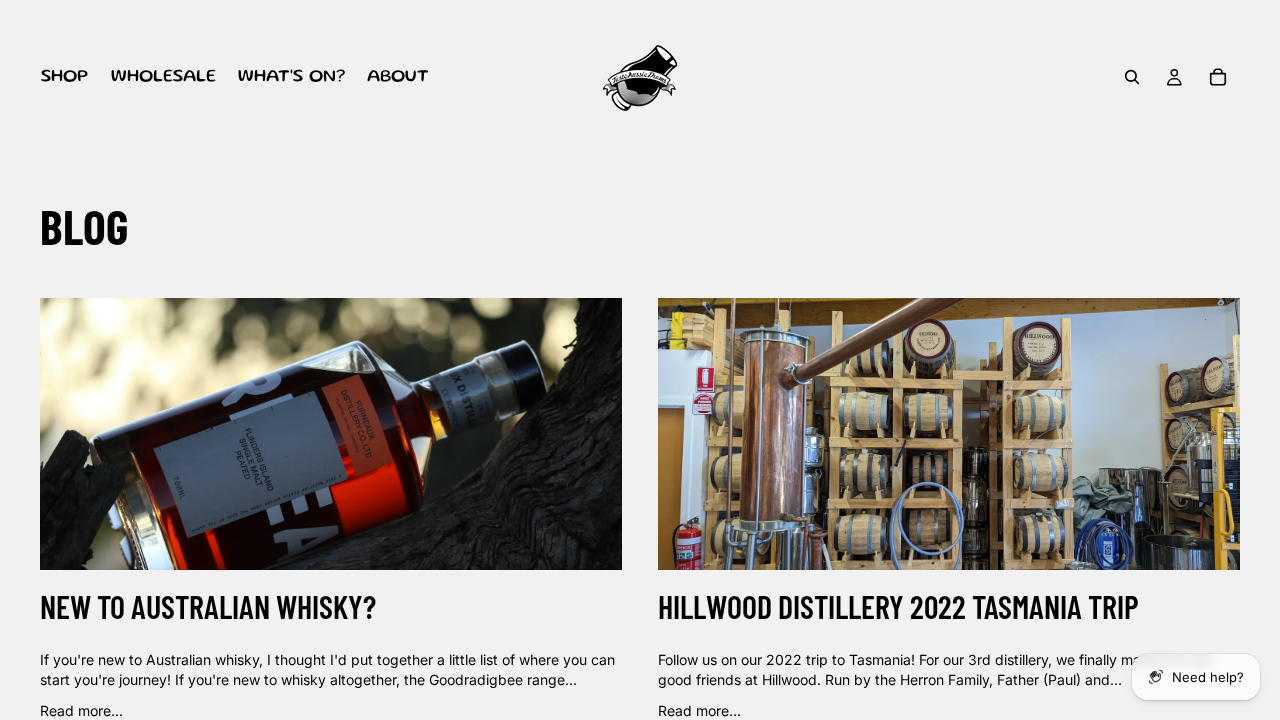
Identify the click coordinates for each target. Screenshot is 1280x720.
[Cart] (1218, 77)
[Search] (1132, 77)
